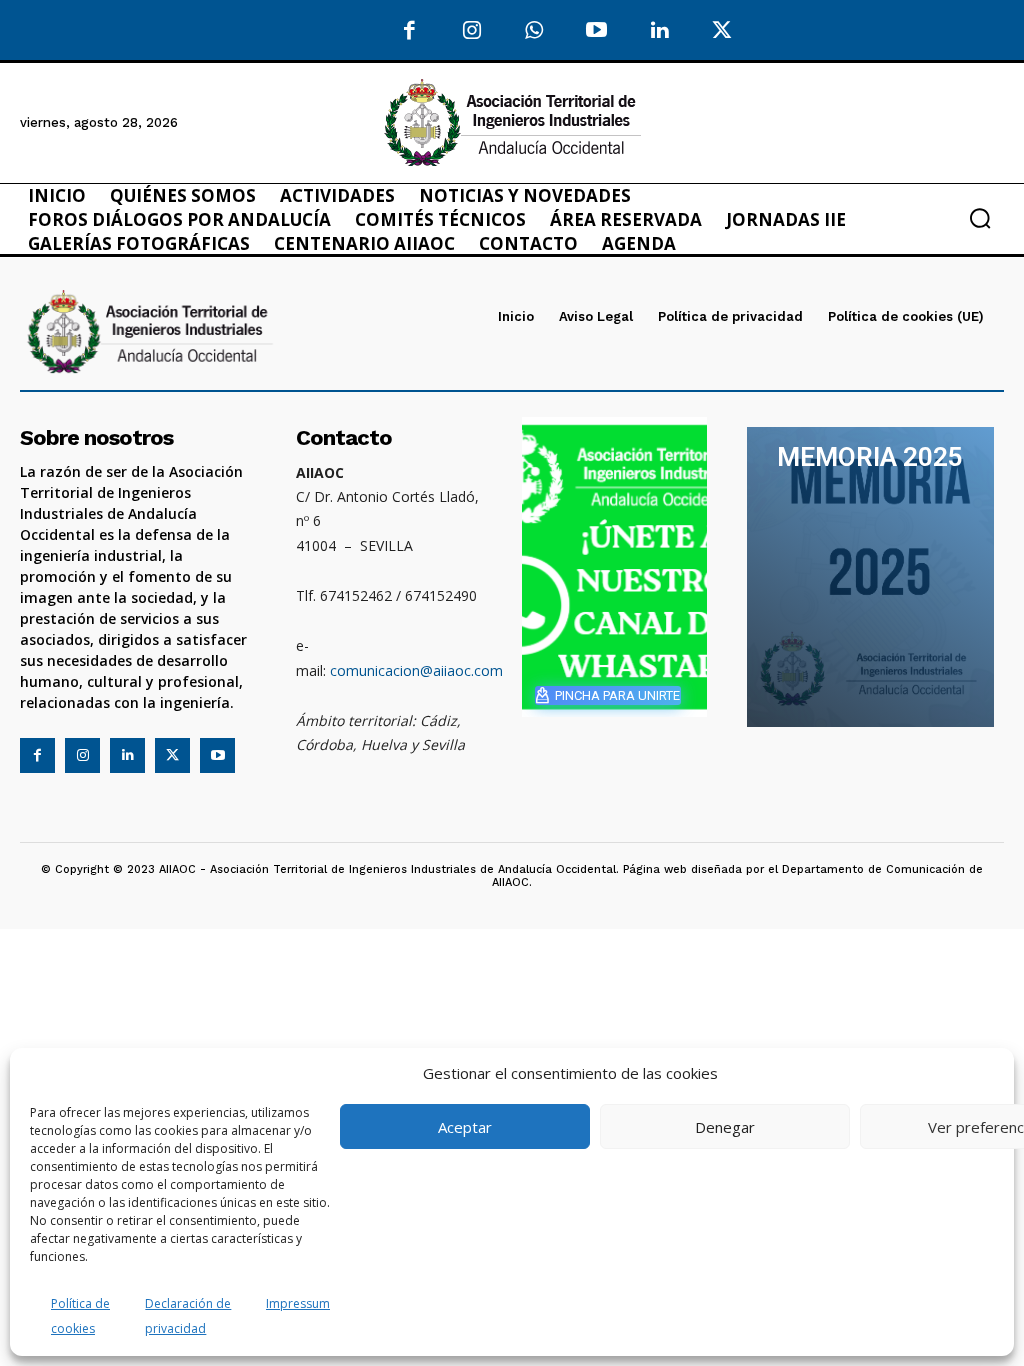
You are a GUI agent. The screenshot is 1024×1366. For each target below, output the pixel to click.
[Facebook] (409, 31)
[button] (980, 218)
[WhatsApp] (534, 31)
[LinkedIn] (659, 31)
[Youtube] (597, 31)
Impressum (298, 1303)
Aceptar (465, 1127)
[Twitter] (722, 31)
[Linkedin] (127, 755)
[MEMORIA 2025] (870, 577)
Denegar (725, 1127)
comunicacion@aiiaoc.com (416, 670)
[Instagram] (472, 31)
